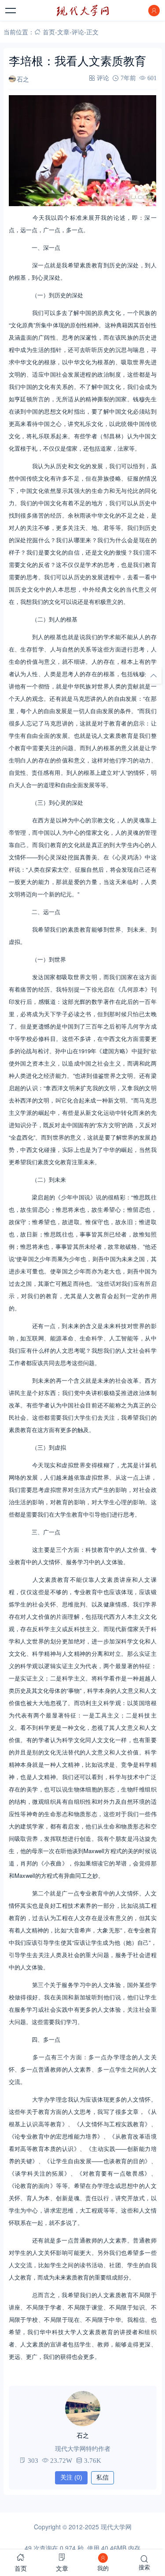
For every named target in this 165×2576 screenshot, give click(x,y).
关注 (71, 2477)
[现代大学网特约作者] (83, 2409)
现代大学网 (116, 2527)
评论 (78, 32)
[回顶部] (154, 676)
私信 (103, 2477)
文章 (63, 32)
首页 (49, 32)
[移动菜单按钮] (11, 11)
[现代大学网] (83, 11)
